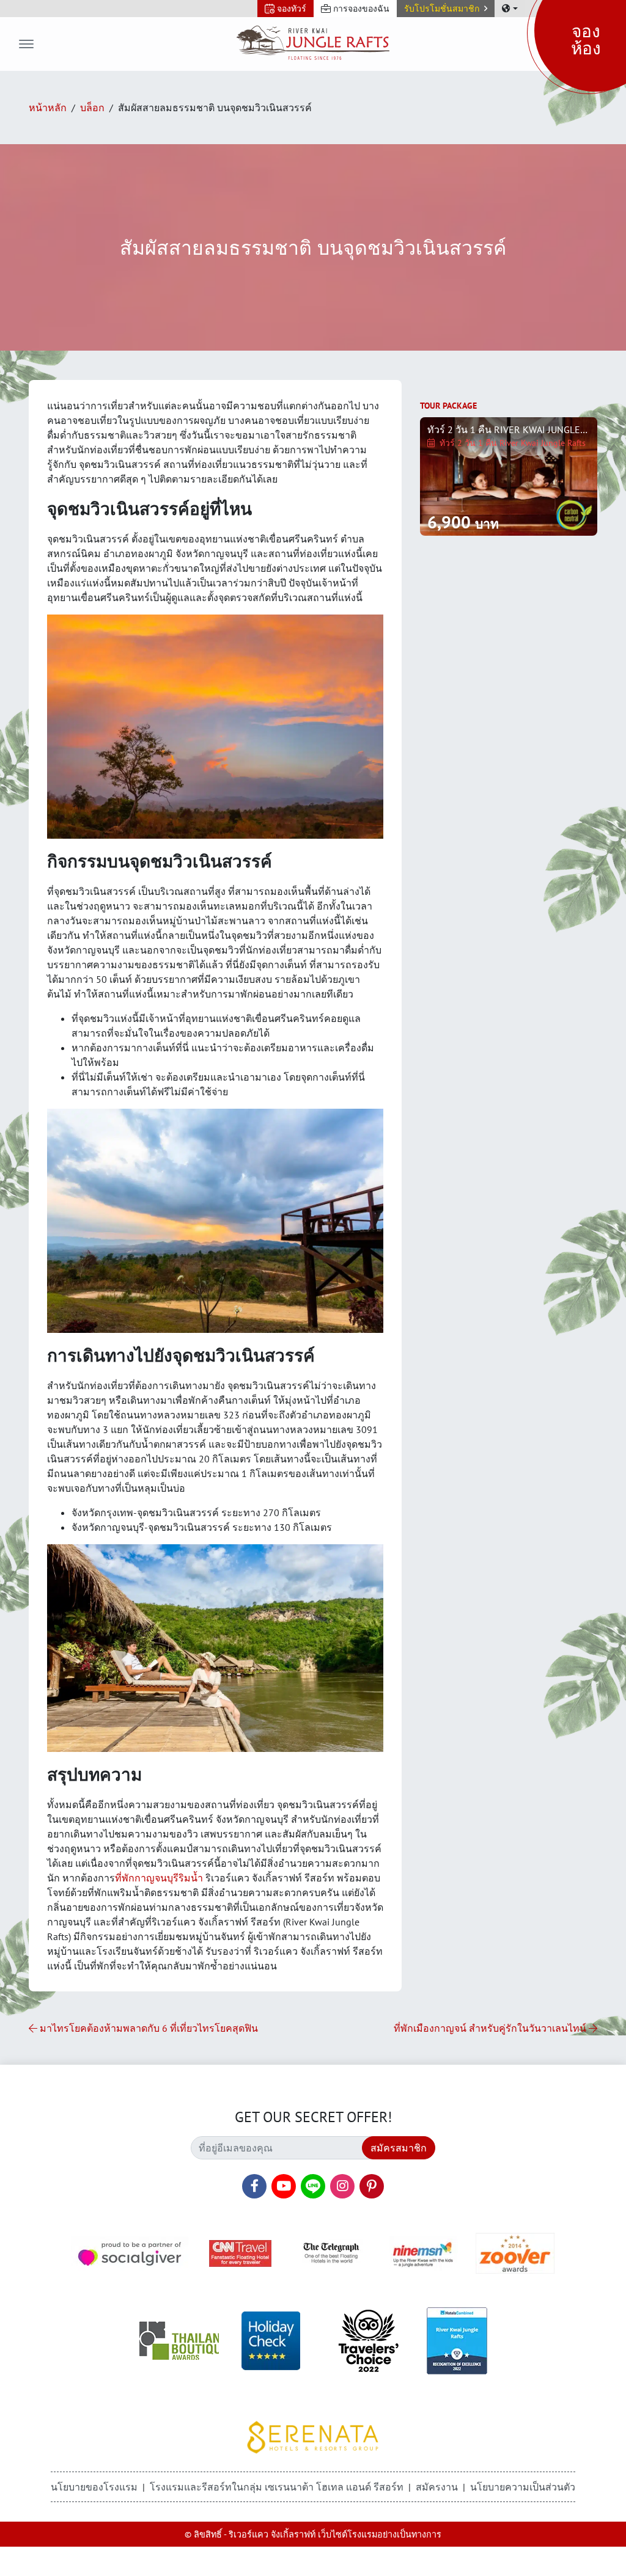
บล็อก (92, 108)
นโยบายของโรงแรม (94, 2487)
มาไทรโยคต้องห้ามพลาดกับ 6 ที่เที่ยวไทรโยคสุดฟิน (148, 2028)
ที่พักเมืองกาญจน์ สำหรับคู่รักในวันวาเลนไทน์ (491, 2028)
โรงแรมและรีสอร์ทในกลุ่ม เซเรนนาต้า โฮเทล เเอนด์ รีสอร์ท (277, 2487)
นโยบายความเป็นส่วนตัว (523, 2487)
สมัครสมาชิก (399, 2148)
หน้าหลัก (48, 108)
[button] (446, 9)
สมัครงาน (437, 2487)
